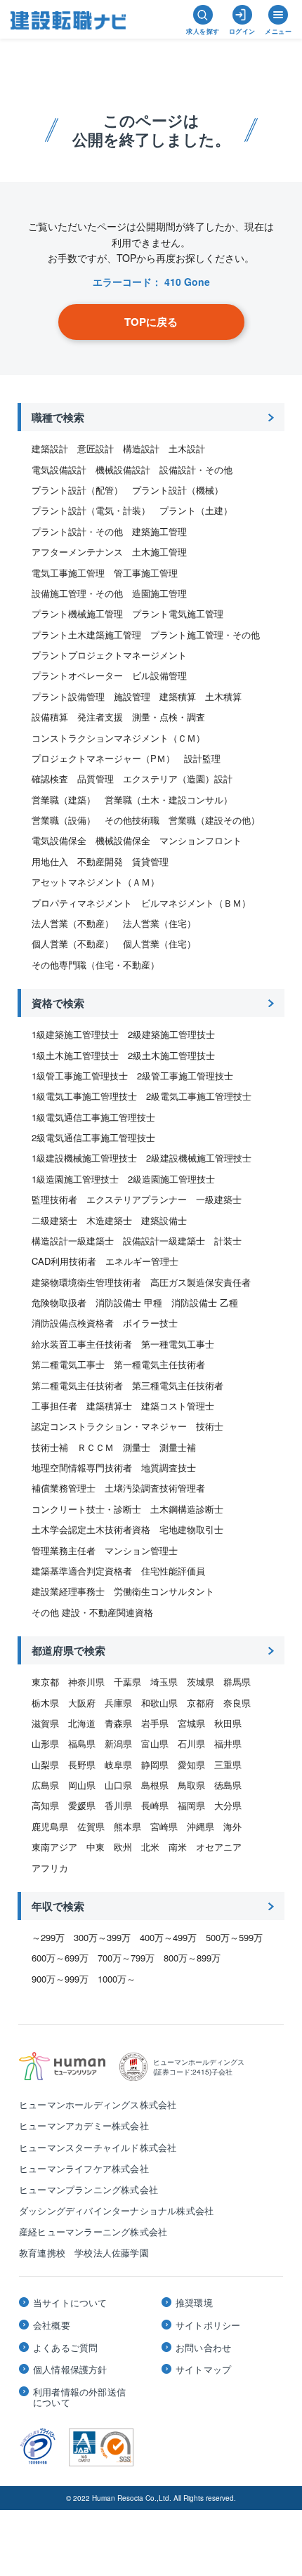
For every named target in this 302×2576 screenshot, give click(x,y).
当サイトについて (70, 2303)
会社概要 (52, 2325)
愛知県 (191, 1765)
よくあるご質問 (65, 2348)
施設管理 (132, 696)
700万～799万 (126, 1958)
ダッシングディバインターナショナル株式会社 (116, 2210)
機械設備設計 (123, 469)
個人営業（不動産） (73, 944)
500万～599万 (234, 1937)
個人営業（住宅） (159, 944)
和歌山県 (159, 1703)
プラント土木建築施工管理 (86, 635)
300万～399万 (102, 1937)
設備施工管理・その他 (77, 593)
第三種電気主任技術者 (178, 1385)
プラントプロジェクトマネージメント (109, 655)
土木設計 (187, 448)
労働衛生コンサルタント (164, 1591)
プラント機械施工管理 (77, 613)
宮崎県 (164, 1826)
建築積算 (178, 696)
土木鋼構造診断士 (187, 1509)
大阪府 (82, 1703)
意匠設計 (96, 448)
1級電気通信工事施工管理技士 (93, 1117)
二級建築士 (54, 1220)
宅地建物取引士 (191, 1529)
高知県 (45, 1805)
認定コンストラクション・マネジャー (109, 1426)
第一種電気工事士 (178, 1344)
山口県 (118, 1785)
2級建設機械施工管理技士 (199, 1158)
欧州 (123, 1847)
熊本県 (127, 1826)
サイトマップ (203, 2370)
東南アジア (54, 1847)
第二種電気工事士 (68, 1364)
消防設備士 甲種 (129, 1302)
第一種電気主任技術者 (159, 1364)
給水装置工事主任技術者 (82, 1344)
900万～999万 (60, 1979)
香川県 (118, 1805)
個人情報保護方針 (70, 2370)
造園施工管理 (159, 593)
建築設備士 (164, 1220)
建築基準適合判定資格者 (82, 1571)
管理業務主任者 (64, 1550)
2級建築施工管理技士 (171, 1034)
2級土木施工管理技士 (171, 1055)
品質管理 (96, 778)
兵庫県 (118, 1703)
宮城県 (191, 1723)
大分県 (228, 1805)
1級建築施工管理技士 (75, 1034)
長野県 (82, 1765)
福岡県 (191, 1805)
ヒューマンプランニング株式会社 (88, 2189)
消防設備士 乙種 (205, 1302)
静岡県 (155, 1765)
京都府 (201, 1703)
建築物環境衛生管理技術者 (86, 1282)
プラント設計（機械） (178, 490)
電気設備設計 (59, 469)
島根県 (155, 1785)
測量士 (137, 1447)
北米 (150, 1847)
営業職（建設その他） (214, 820)
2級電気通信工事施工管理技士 (93, 1137)
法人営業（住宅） (159, 923)
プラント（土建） (196, 510)
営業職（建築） (64, 800)
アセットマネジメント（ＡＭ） (96, 882)
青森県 (118, 1723)
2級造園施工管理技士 (171, 1179)
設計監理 (202, 758)
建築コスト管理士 (178, 1406)
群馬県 (237, 1682)
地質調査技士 (169, 1467)
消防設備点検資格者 (73, 1323)
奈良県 (237, 1703)
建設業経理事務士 (68, 1591)
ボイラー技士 (150, 1323)
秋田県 (228, 1723)
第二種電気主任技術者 (77, 1385)
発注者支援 (100, 717)
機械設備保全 (123, 840)
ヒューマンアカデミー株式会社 (84, 2125)
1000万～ (117, 1979)
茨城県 (201, 1682)
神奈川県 (86, 1682)
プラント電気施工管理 (178, 613)
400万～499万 (168, 1937)
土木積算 (223, 696)
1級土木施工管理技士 (75, 1055)
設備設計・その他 (196, 469)
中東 (96, 1847)
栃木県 (45, 1703)
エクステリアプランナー (137, 1199)
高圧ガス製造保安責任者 (201, 1282)
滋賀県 (45, 1723)
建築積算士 (109, 1406)
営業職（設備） (64, 820)
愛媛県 (82, 1805)
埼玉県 (164, 1682)
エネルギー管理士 (142, 1261)
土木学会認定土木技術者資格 (91, 1529)
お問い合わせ (203, 2348)
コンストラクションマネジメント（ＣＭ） (118, 738)
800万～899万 (192, 1958)
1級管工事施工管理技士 (80, 1076)
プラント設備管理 (68, 696)
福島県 (82, 1743)
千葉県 (127, 1682)
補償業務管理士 (64, 1488)
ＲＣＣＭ (96, 1447)
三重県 (228, 1765)
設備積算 (50, 717)
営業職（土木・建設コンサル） (169, 800)
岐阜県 (118, 1765)
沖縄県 (201, 1826)
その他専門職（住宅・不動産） (96, 965)
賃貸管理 (150, 861)
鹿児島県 (50, 1826)
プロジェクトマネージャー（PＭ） (103, 758)
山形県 (45, 1743)
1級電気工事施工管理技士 (84, 1096)
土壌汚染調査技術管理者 (155, 1488)
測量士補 (178, 1447)
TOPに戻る (151, 322)
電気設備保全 (59, 840)
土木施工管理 (159, 552)
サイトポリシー (208, 2325)
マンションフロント (201, 840)
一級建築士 (219, 1199)
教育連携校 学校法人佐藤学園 (84, 2253)
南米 (178, 1847)
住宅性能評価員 (173, 1571)
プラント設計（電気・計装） (91, 510)
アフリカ (50, 1868)
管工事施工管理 (146, 573)
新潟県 (118, 1743)
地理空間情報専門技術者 (82, 1467)
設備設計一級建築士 (164, 1241)
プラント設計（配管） (77, 490)
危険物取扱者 (59, 1302)
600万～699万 (60, 1958)
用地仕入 (50, 861)
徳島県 (228, 1785)
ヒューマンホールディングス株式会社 (98, 2104)
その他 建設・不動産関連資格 (92, 1612)
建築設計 (50, 448)
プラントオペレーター (77, 675)
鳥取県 (191, 1785)
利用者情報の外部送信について (79, 2397)
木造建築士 (109, 1220)
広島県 (45, 1785)
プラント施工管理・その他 (205, 635)
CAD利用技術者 (64, 1261)
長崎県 (155, 1805)
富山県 (155, 1743)
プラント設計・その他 (77, 531)
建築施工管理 (159, 531)
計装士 (228, 1241)
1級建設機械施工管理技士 (84, 1158)
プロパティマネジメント (82, 903)
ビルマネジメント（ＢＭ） (196, 903)
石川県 (191, 1743)
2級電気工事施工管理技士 (199, 1096)
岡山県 (82, 1785)
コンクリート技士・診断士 (86, 1509)
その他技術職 (132, 820)
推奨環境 (194, 2303)
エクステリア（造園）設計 (178, 778)
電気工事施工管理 (68, 573)
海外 (232, 1826)
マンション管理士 (141, 1550)
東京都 (45, 1682)
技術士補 (50, 1447)
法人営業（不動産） (73, 923)
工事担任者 (54, 1406)
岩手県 (155, 1723)
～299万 (48, 1937)
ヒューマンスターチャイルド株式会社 (98, 2147)
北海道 (82, 1723)
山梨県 (45, 1765)
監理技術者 (54, 1199)
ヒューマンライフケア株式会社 (84, 2168)
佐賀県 (91, 1826)
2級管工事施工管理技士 (185, 1076)
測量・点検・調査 (169, 717)
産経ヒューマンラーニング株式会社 (93, 2232)
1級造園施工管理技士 (75, 1179)
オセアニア (219, 1847)
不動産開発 (100, 861)
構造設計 (141, 448)
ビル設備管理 (159, 675)
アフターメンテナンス (77, 552)
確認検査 (50, 778)
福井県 (228, 1743)
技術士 (210, 1426)
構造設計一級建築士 (73, 1241)
